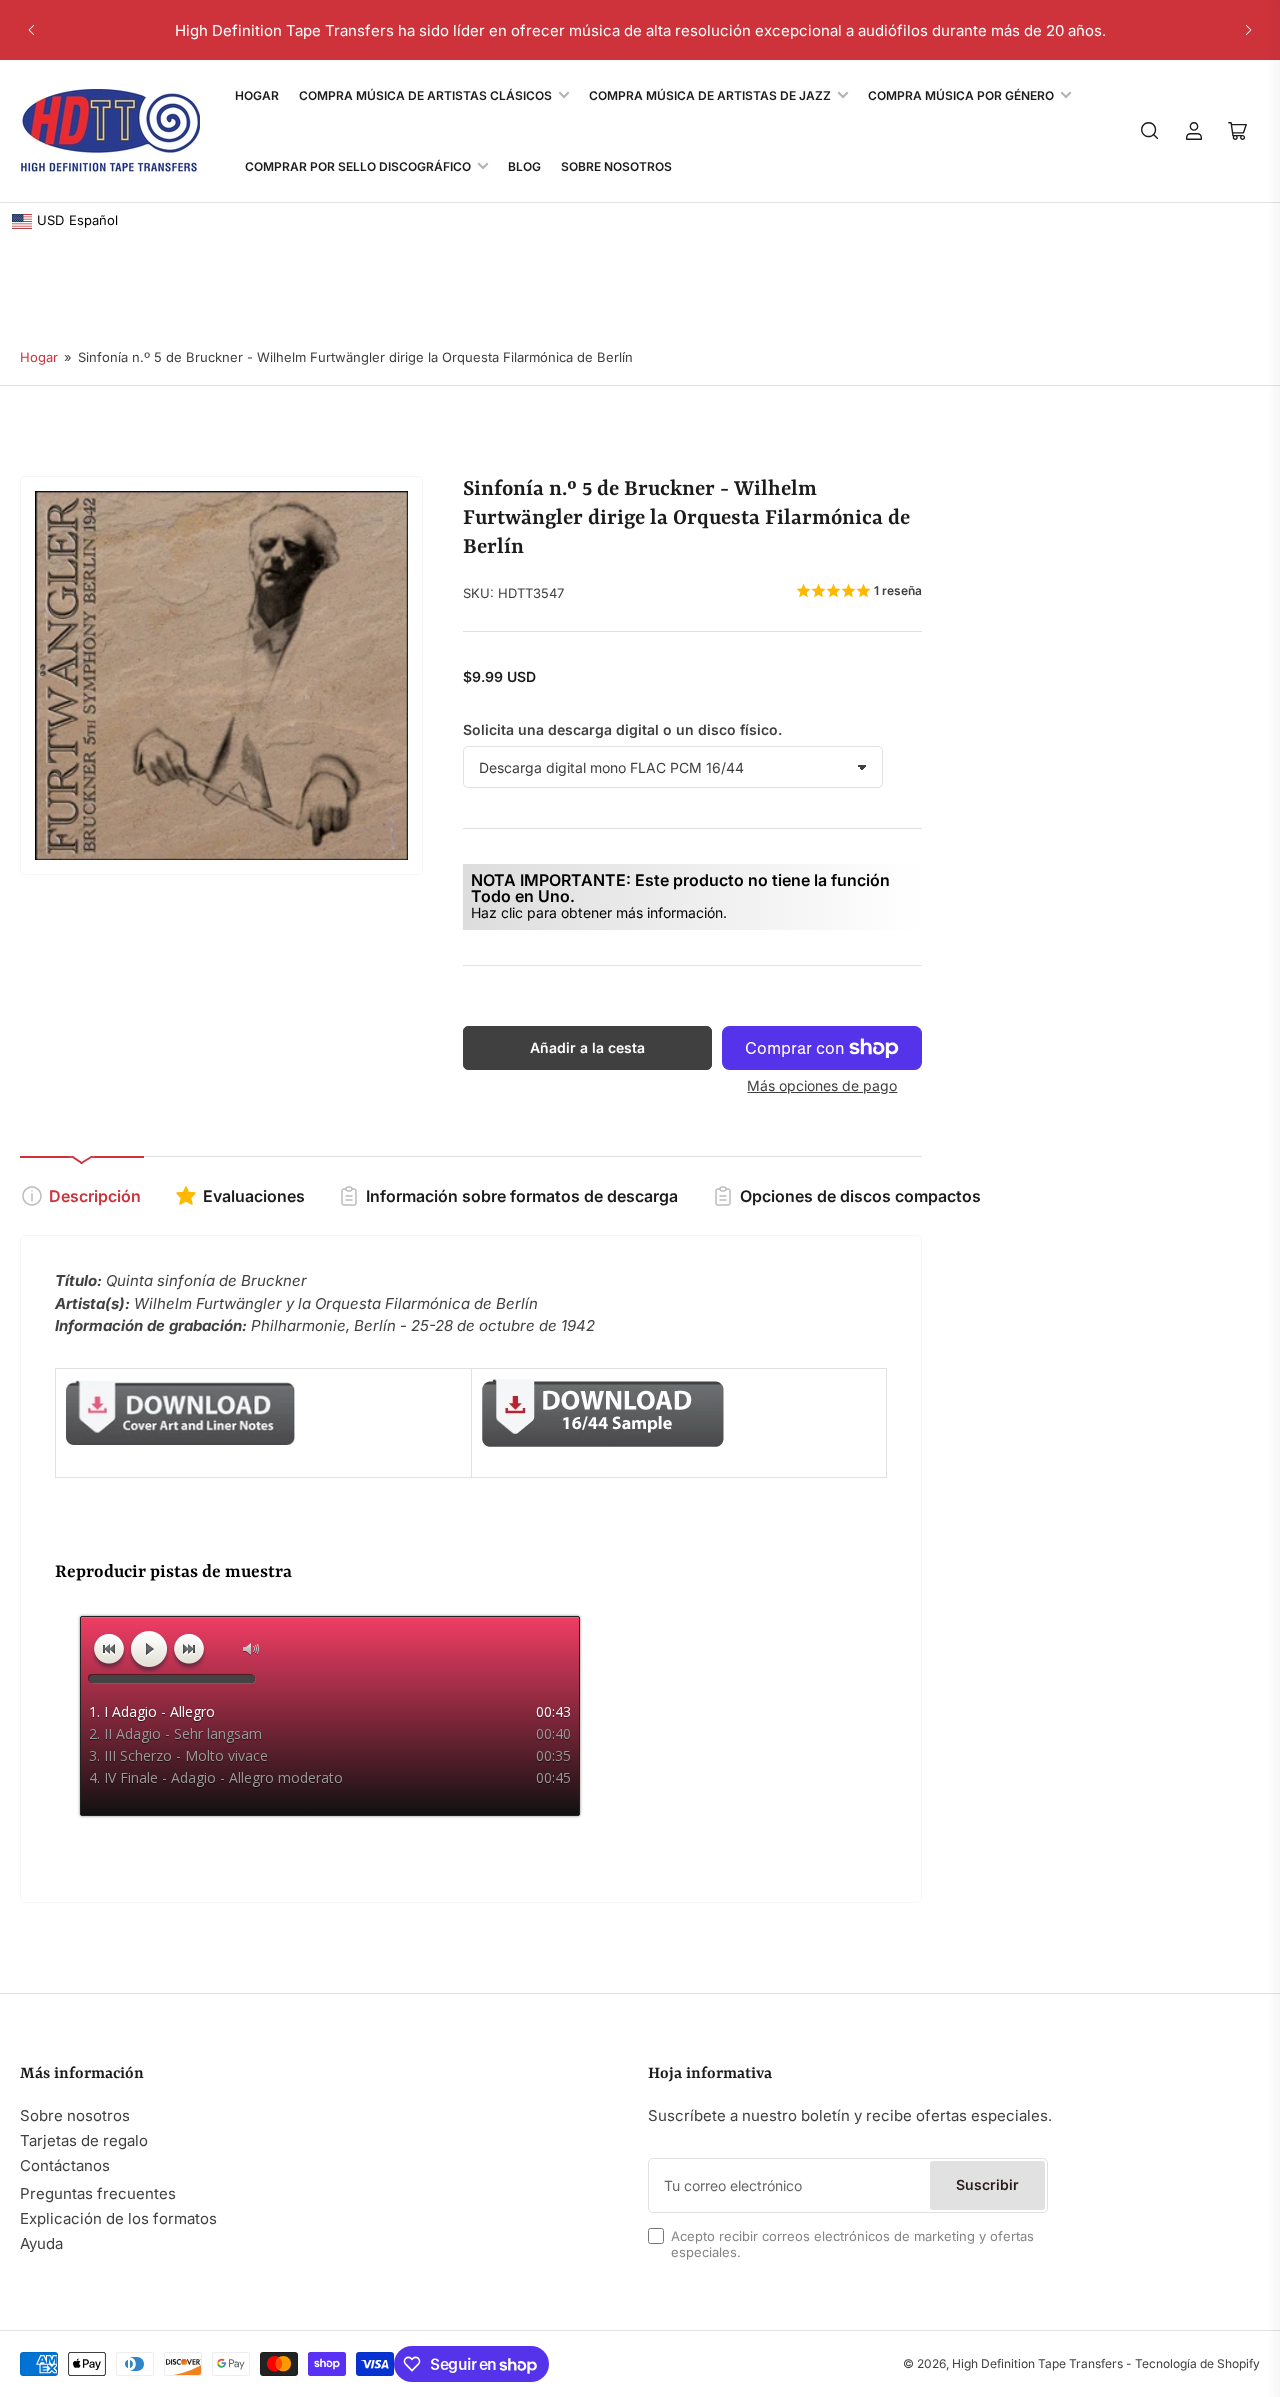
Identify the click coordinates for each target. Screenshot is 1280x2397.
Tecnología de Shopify (1197, 2363)
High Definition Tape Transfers (1037, 2363)
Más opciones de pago (822, 1085)
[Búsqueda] (1150, 131)
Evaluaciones (254, 1196)
